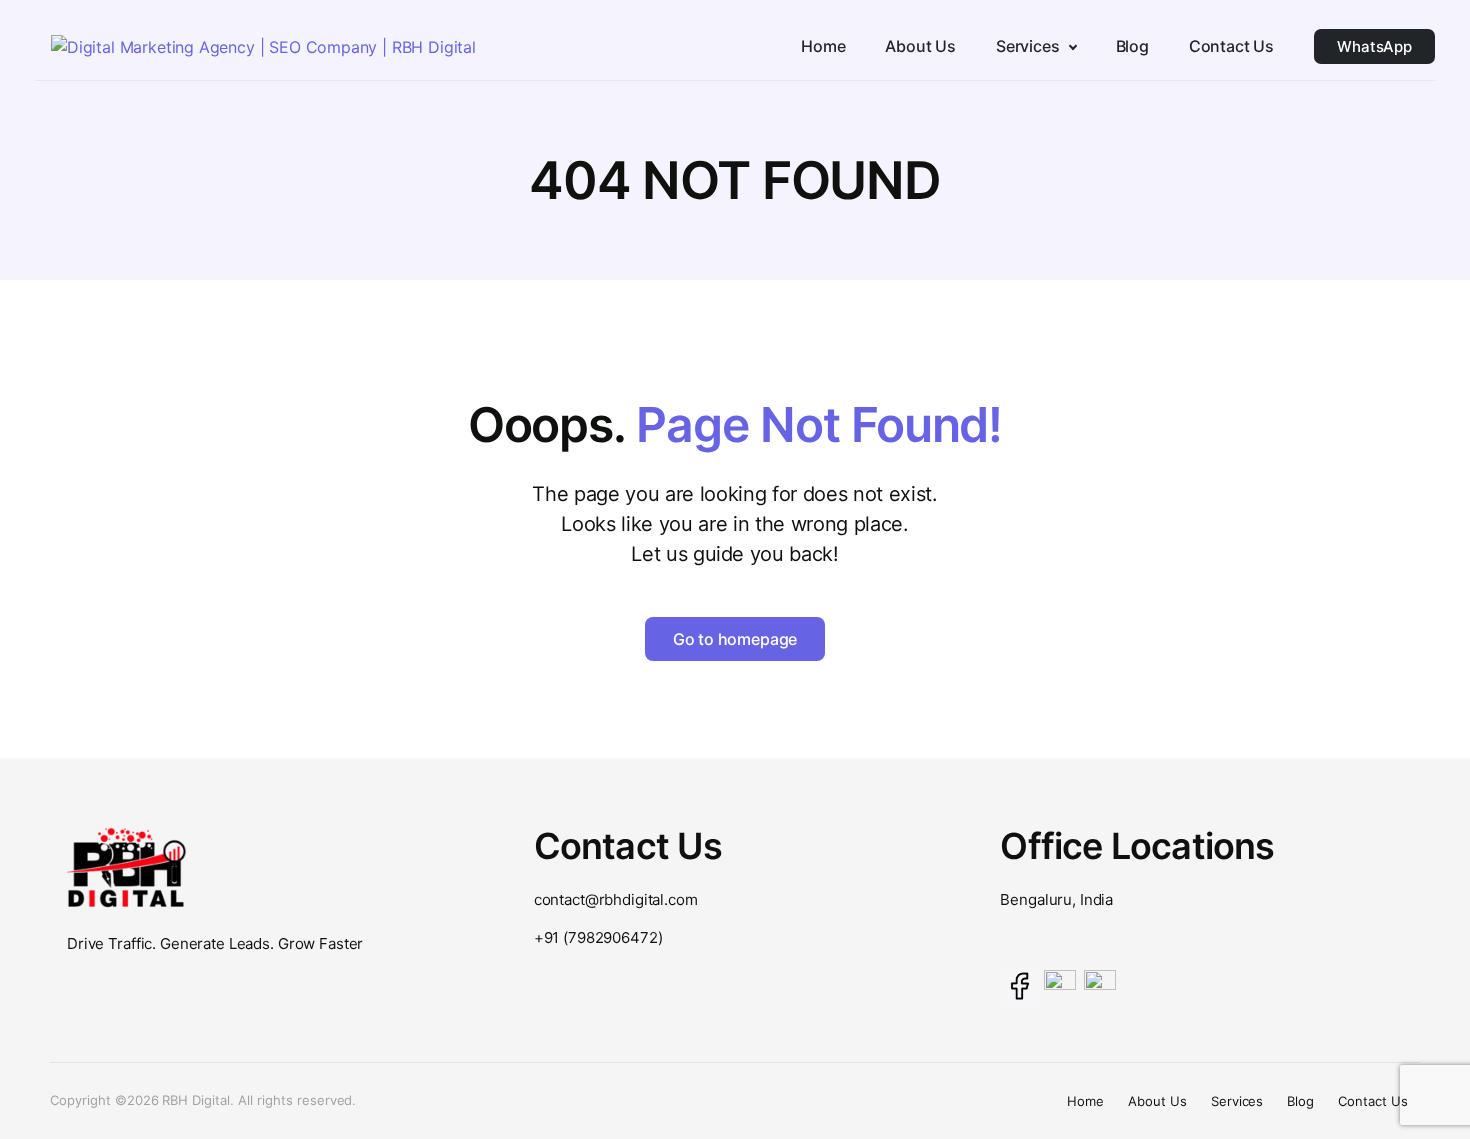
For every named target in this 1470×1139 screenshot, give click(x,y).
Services (1237, 1101)
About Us (1157, 1101)
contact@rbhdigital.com (616, 899)
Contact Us (1373, 1101)
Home (1085, 1101)
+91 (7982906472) (598, 937)
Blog (1300, 1101)
